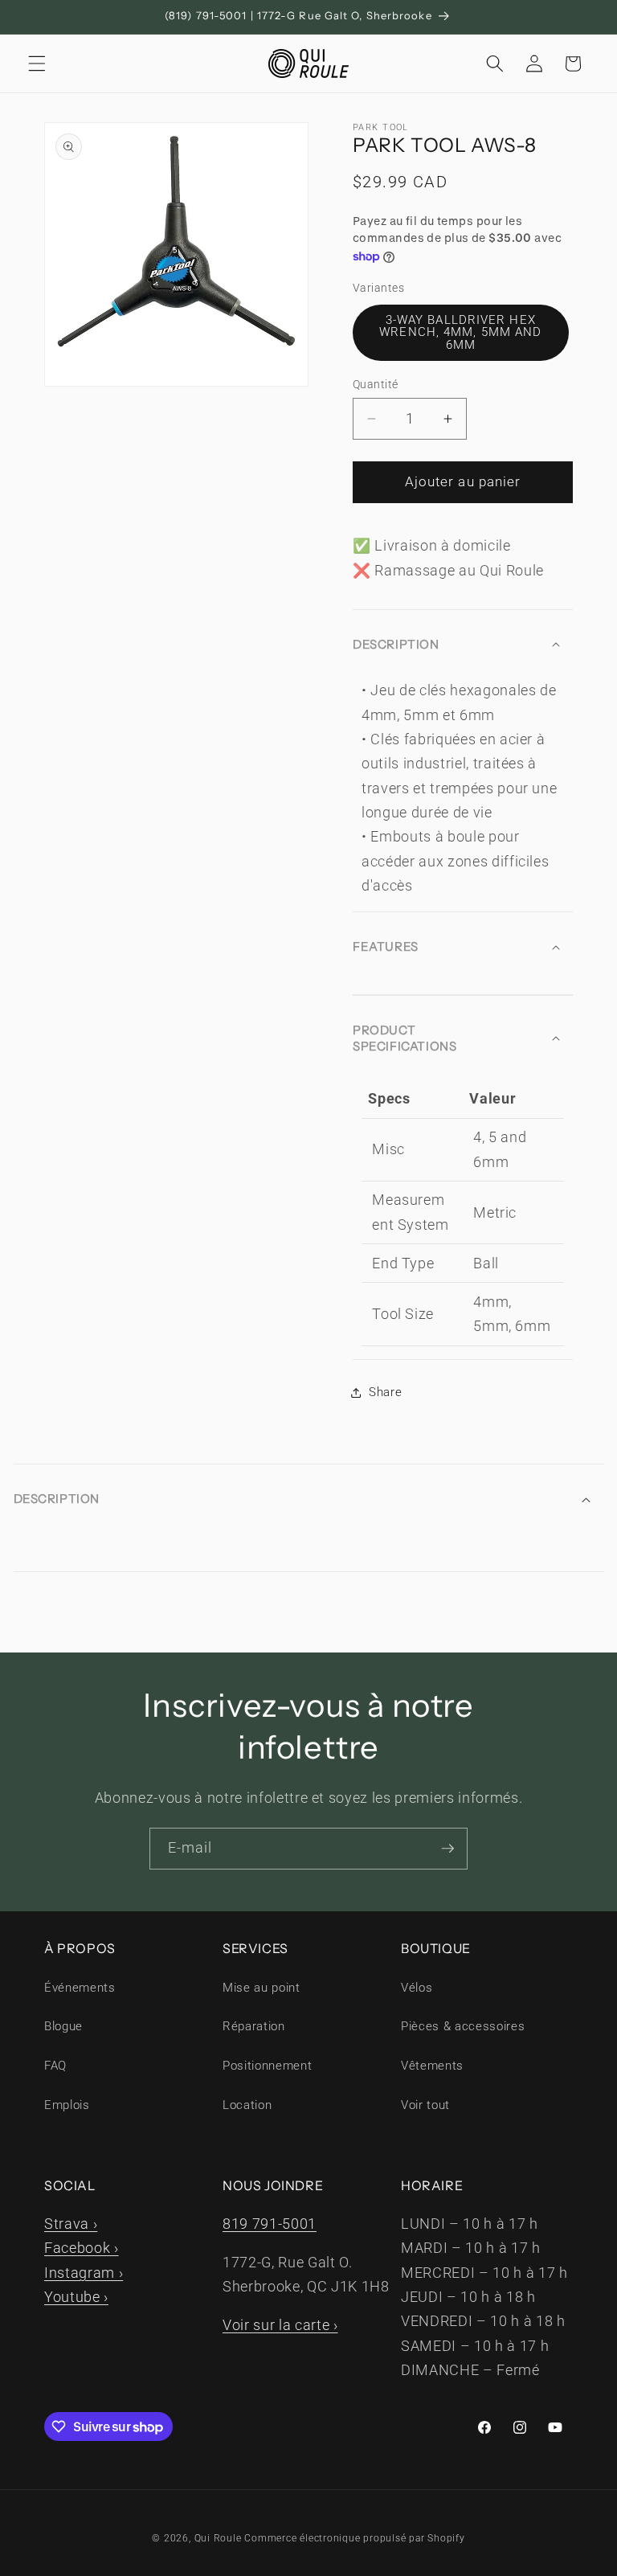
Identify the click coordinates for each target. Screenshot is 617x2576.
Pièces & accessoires (463, 2026)
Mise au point (262, 1988)
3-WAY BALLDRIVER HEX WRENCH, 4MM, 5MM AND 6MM (460, 332)
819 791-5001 (270, 2224)
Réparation (254, 2026)
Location (247, 2105)
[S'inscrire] (447, 1849)
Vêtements (432, 2066)
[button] (37, 63)
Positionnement (267, 2066)
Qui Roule (218, 2538)
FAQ (55, 2066)
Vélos (417, 1988)
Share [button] (385, 1392)
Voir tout (425, 2105)
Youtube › (76, 2297)
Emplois (67, 2105)
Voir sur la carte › (280, 2325)
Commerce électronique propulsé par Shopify (354, 2538)
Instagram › (84, 2273)
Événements (80, 1988)
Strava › (71, 2224)
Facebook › (82, 2248)
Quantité (376, 384)
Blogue (63, 2026)
